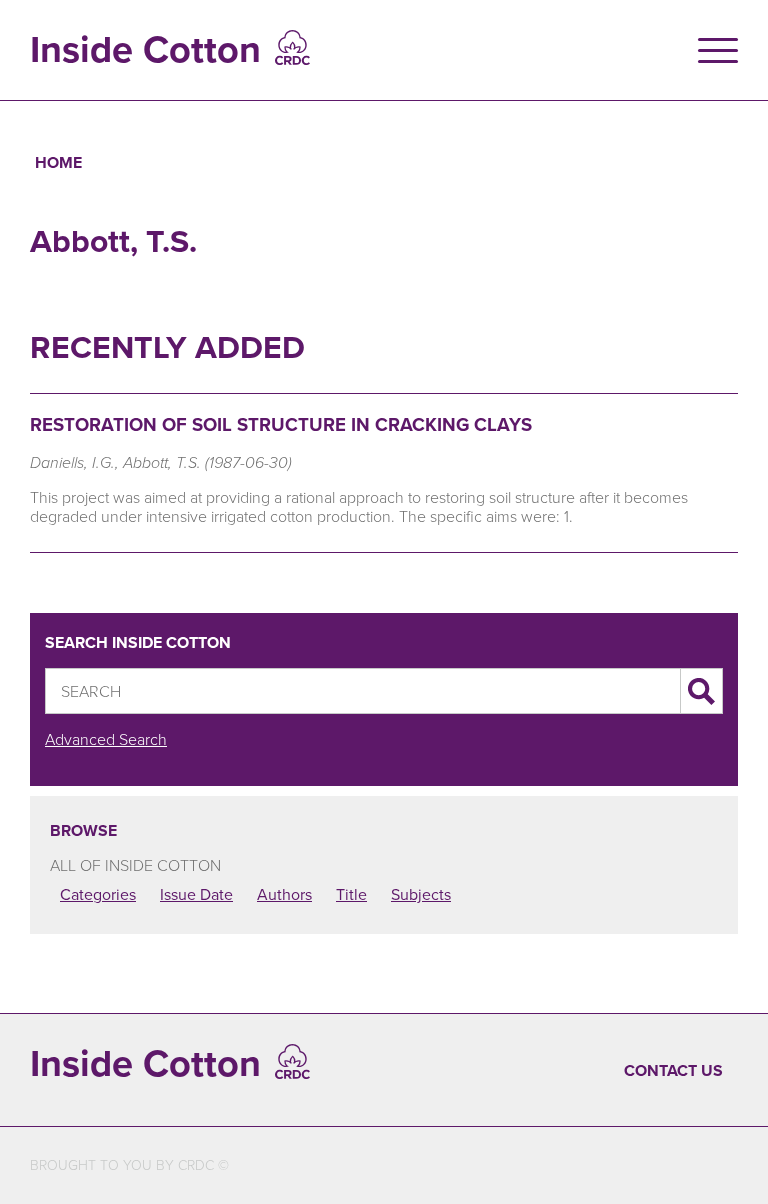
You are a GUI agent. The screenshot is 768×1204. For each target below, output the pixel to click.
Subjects (421, 894)
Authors (284, 894)
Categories (98, 894)
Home (58, 162)
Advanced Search (106, 739)
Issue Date (196, 894)
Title (351, 894)
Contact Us (673, 1070)
